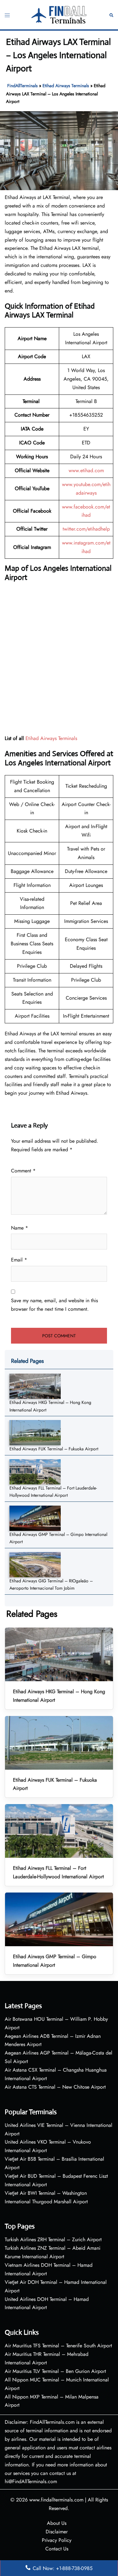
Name (20, 1228)
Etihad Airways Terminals (66, 86)
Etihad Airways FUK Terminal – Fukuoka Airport (54, 1449)
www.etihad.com (86, 470)
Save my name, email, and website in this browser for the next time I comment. (54, 1305)
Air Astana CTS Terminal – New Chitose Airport (55, 2087)
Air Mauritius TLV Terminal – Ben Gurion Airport (55, 2371)
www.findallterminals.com (56, 2500)
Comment (23, 1171)
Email (19, 1260)
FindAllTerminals (22, 86)
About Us (57, 2523)
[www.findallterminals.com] (59, 14)
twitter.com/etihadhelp (86, 529)
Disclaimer (57, 2532)
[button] (111, 15)
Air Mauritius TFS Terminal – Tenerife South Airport (58, 2346)
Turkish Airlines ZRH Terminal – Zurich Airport (53, 2239)
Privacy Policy (57, 2540)
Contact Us (57, 2549)
